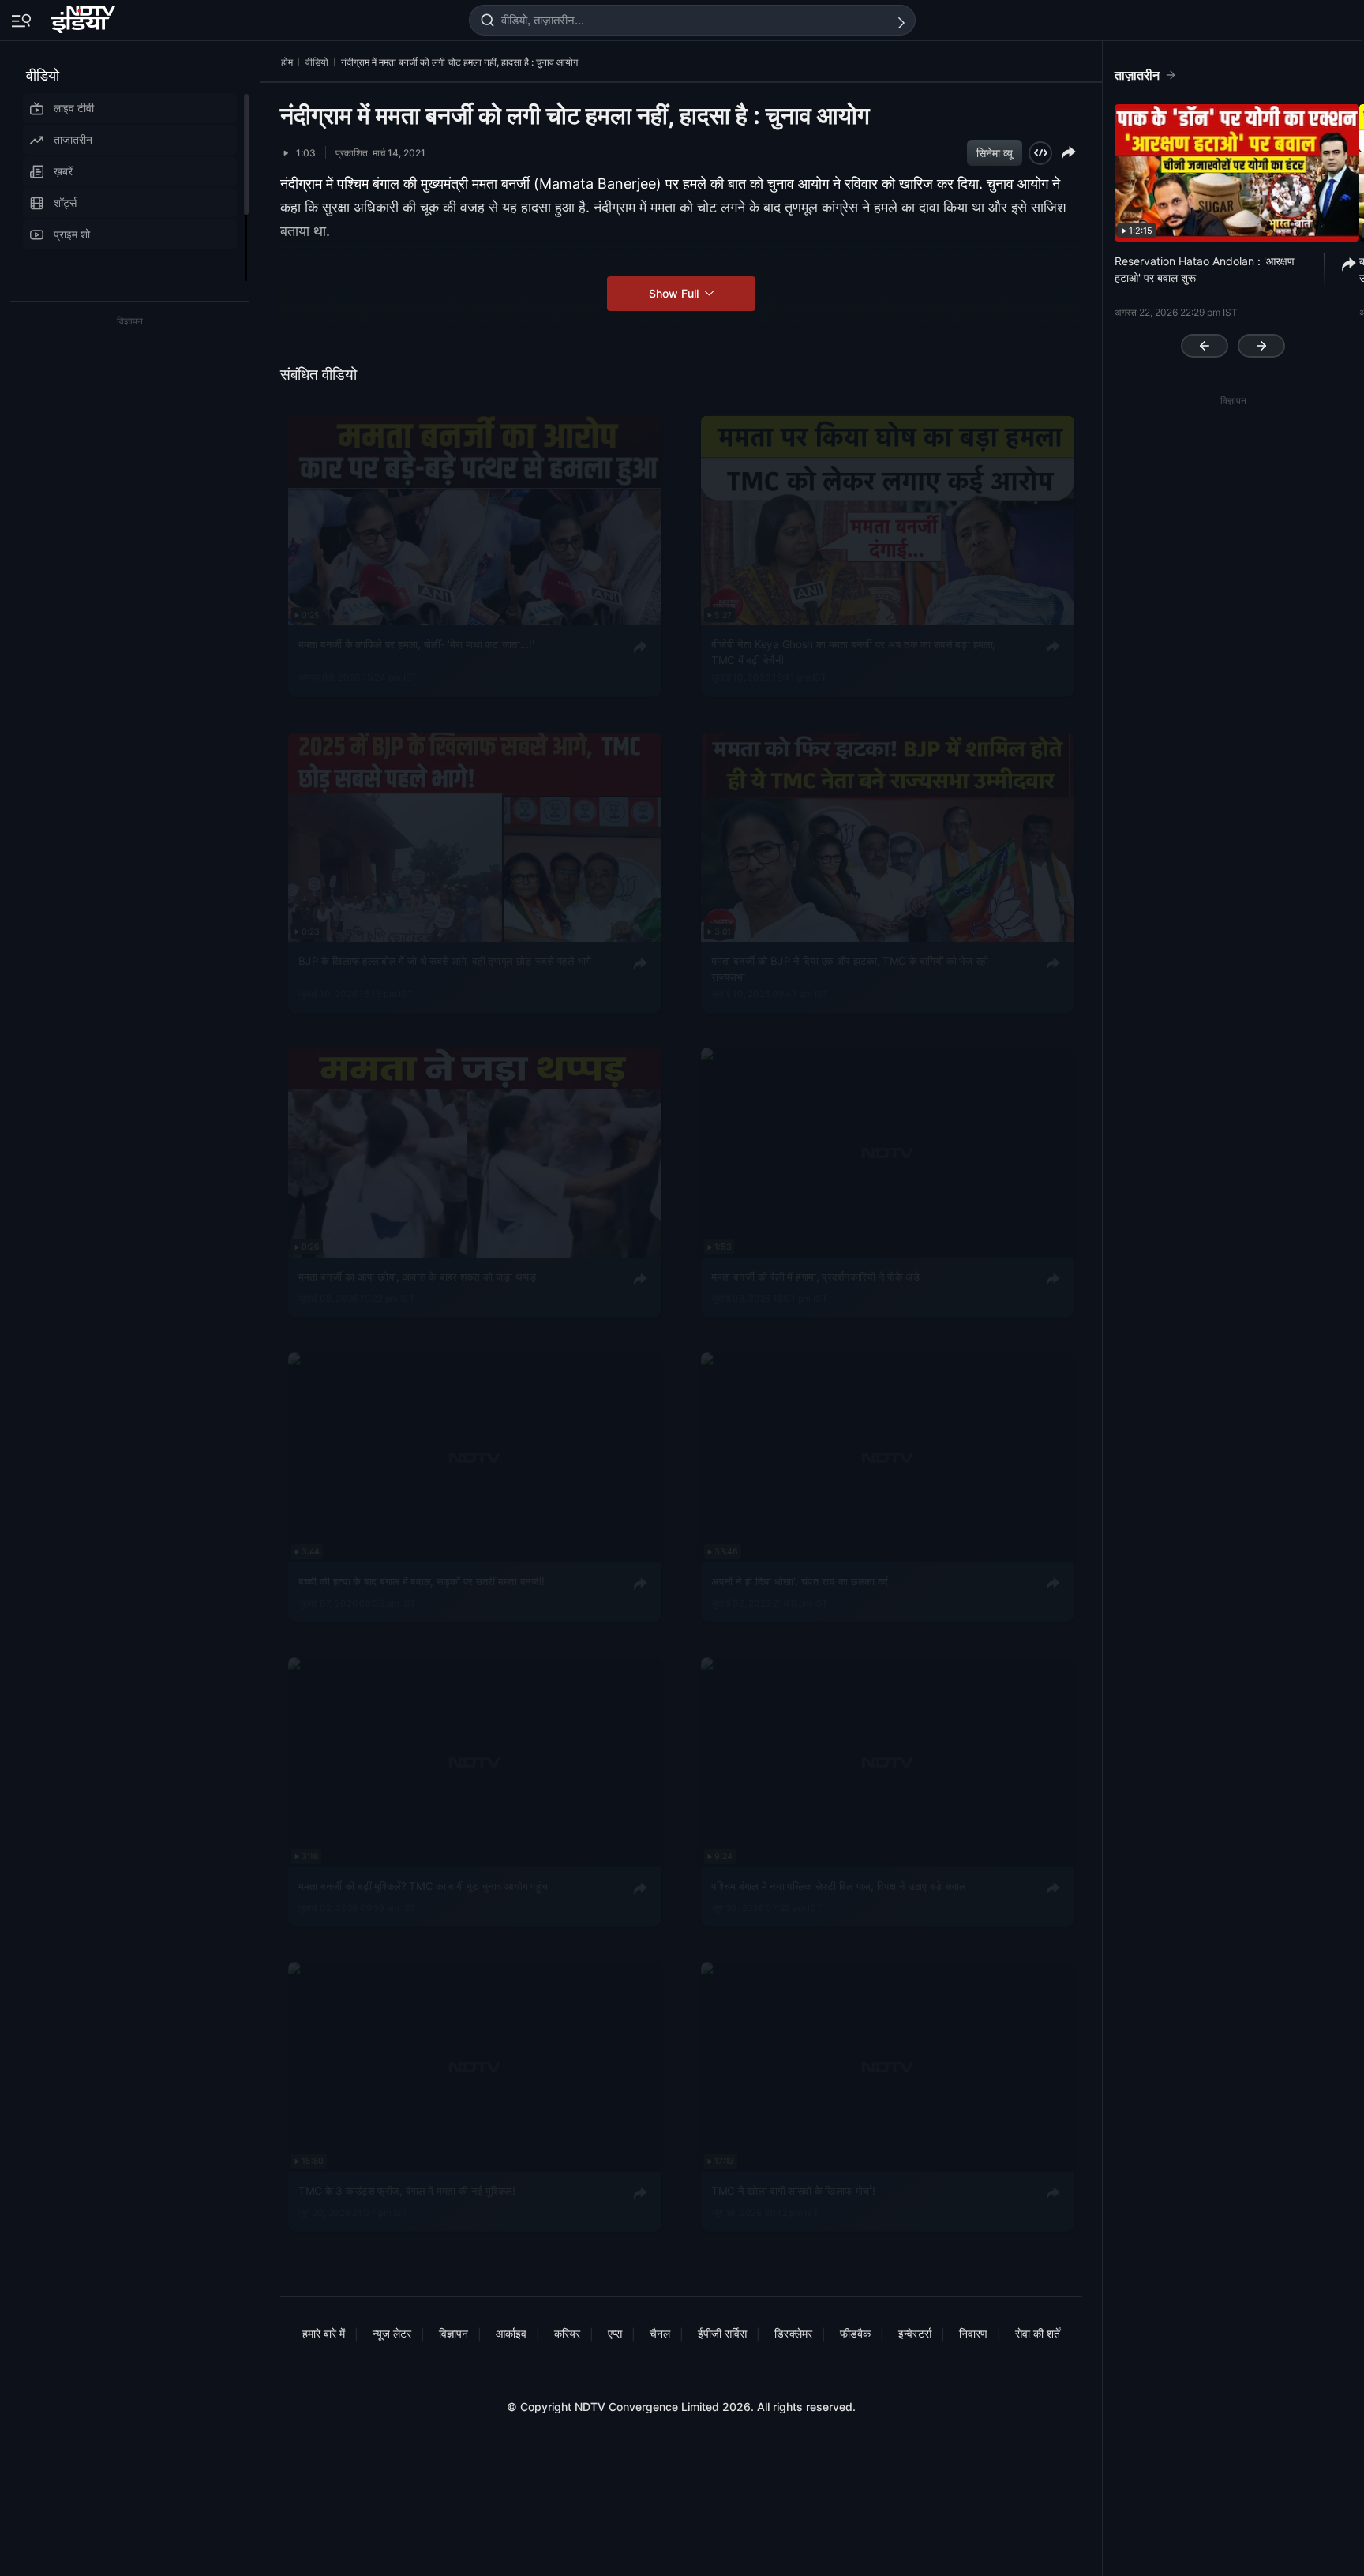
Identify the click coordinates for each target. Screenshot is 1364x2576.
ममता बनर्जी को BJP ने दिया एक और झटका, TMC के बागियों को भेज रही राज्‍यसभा (849, 969)
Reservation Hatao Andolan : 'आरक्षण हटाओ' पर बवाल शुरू (1205, 269)
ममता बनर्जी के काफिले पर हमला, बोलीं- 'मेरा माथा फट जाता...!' (416, 644)
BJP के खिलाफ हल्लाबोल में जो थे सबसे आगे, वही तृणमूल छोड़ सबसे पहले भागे (445, 961)
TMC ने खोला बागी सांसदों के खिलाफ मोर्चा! (793, 2190)
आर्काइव (511, 2333)
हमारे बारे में (324, 2333)
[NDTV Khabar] (85, 17)
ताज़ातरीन (73, 139)
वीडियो (43, 75)
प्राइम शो (72, 234)
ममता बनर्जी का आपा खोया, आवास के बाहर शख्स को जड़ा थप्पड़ (417, 1277)
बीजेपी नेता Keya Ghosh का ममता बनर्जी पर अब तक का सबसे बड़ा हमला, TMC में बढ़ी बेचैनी (853, 652)
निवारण (973, 2333)
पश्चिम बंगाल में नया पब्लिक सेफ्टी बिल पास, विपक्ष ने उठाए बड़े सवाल (839, 1886)
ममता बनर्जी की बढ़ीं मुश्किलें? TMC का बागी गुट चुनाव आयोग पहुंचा (424, 1886)
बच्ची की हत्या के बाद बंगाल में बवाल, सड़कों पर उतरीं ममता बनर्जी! (421, 1581)
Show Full (675, 293)
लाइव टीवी (74, 108)
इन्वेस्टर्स (915, 2333)
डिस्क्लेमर (793, 2333)
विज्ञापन (453, 2333)
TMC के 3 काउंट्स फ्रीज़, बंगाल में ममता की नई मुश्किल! (407, 2190)
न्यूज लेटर (392, 2333)
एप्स (615, 2333)
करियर (567, 2333)
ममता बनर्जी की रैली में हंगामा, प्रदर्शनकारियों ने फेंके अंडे (815, 1277)
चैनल (660, 2333)
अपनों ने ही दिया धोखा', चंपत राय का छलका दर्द (800, 1581)
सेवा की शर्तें (1038, 2333)
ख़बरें (63, 171)
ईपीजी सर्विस (722, 2333)
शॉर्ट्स (65, 202)
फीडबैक (855, 2333)
